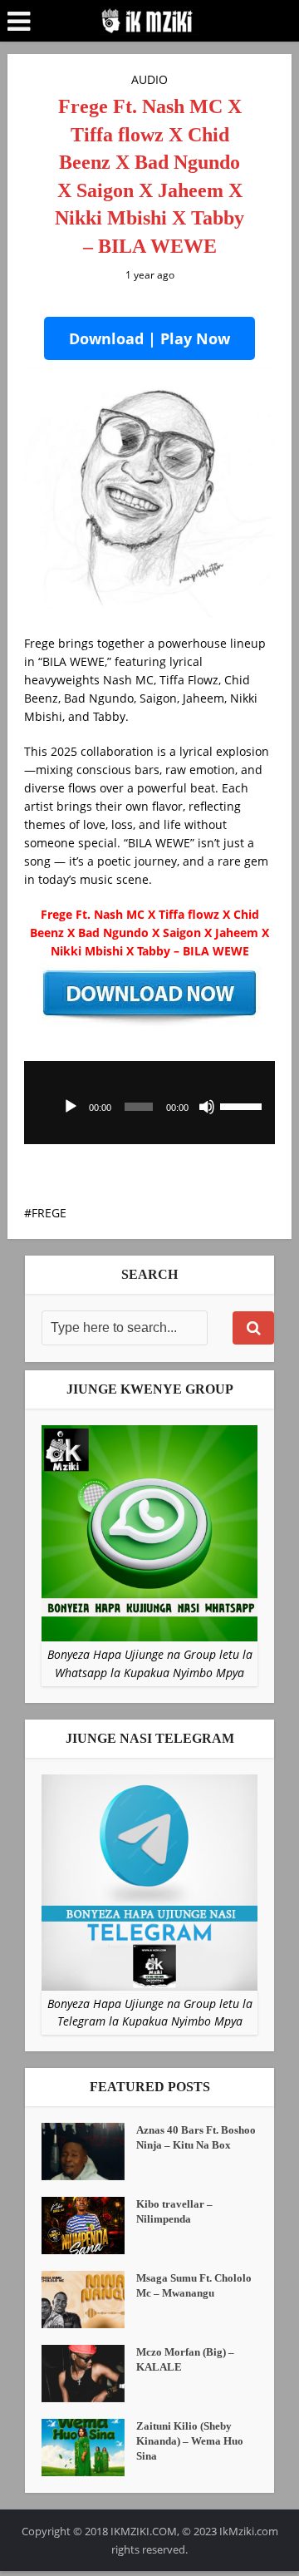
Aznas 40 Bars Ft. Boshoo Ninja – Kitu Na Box (196, 2137)
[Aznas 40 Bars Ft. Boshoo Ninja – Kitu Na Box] (89, 2152)
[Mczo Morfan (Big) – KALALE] (89, 2374)
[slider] (243, 1105)
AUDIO (149, 79)
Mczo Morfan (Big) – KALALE (185, 2359)
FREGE (49, 1213)
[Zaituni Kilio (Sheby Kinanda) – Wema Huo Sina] (89, 2448)
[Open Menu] (19, 22)
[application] (149, 1103)
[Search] (253, 1328)
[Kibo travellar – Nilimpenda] (89, 2226)
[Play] (71, 1107)
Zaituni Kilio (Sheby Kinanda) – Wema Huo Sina (190, 2441)
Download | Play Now (149, 338)
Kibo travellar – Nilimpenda (174, 2211)
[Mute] (207, 1107)
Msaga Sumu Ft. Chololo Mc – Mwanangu (194, 2285)
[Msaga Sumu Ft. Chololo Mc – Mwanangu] (89, 2300)
